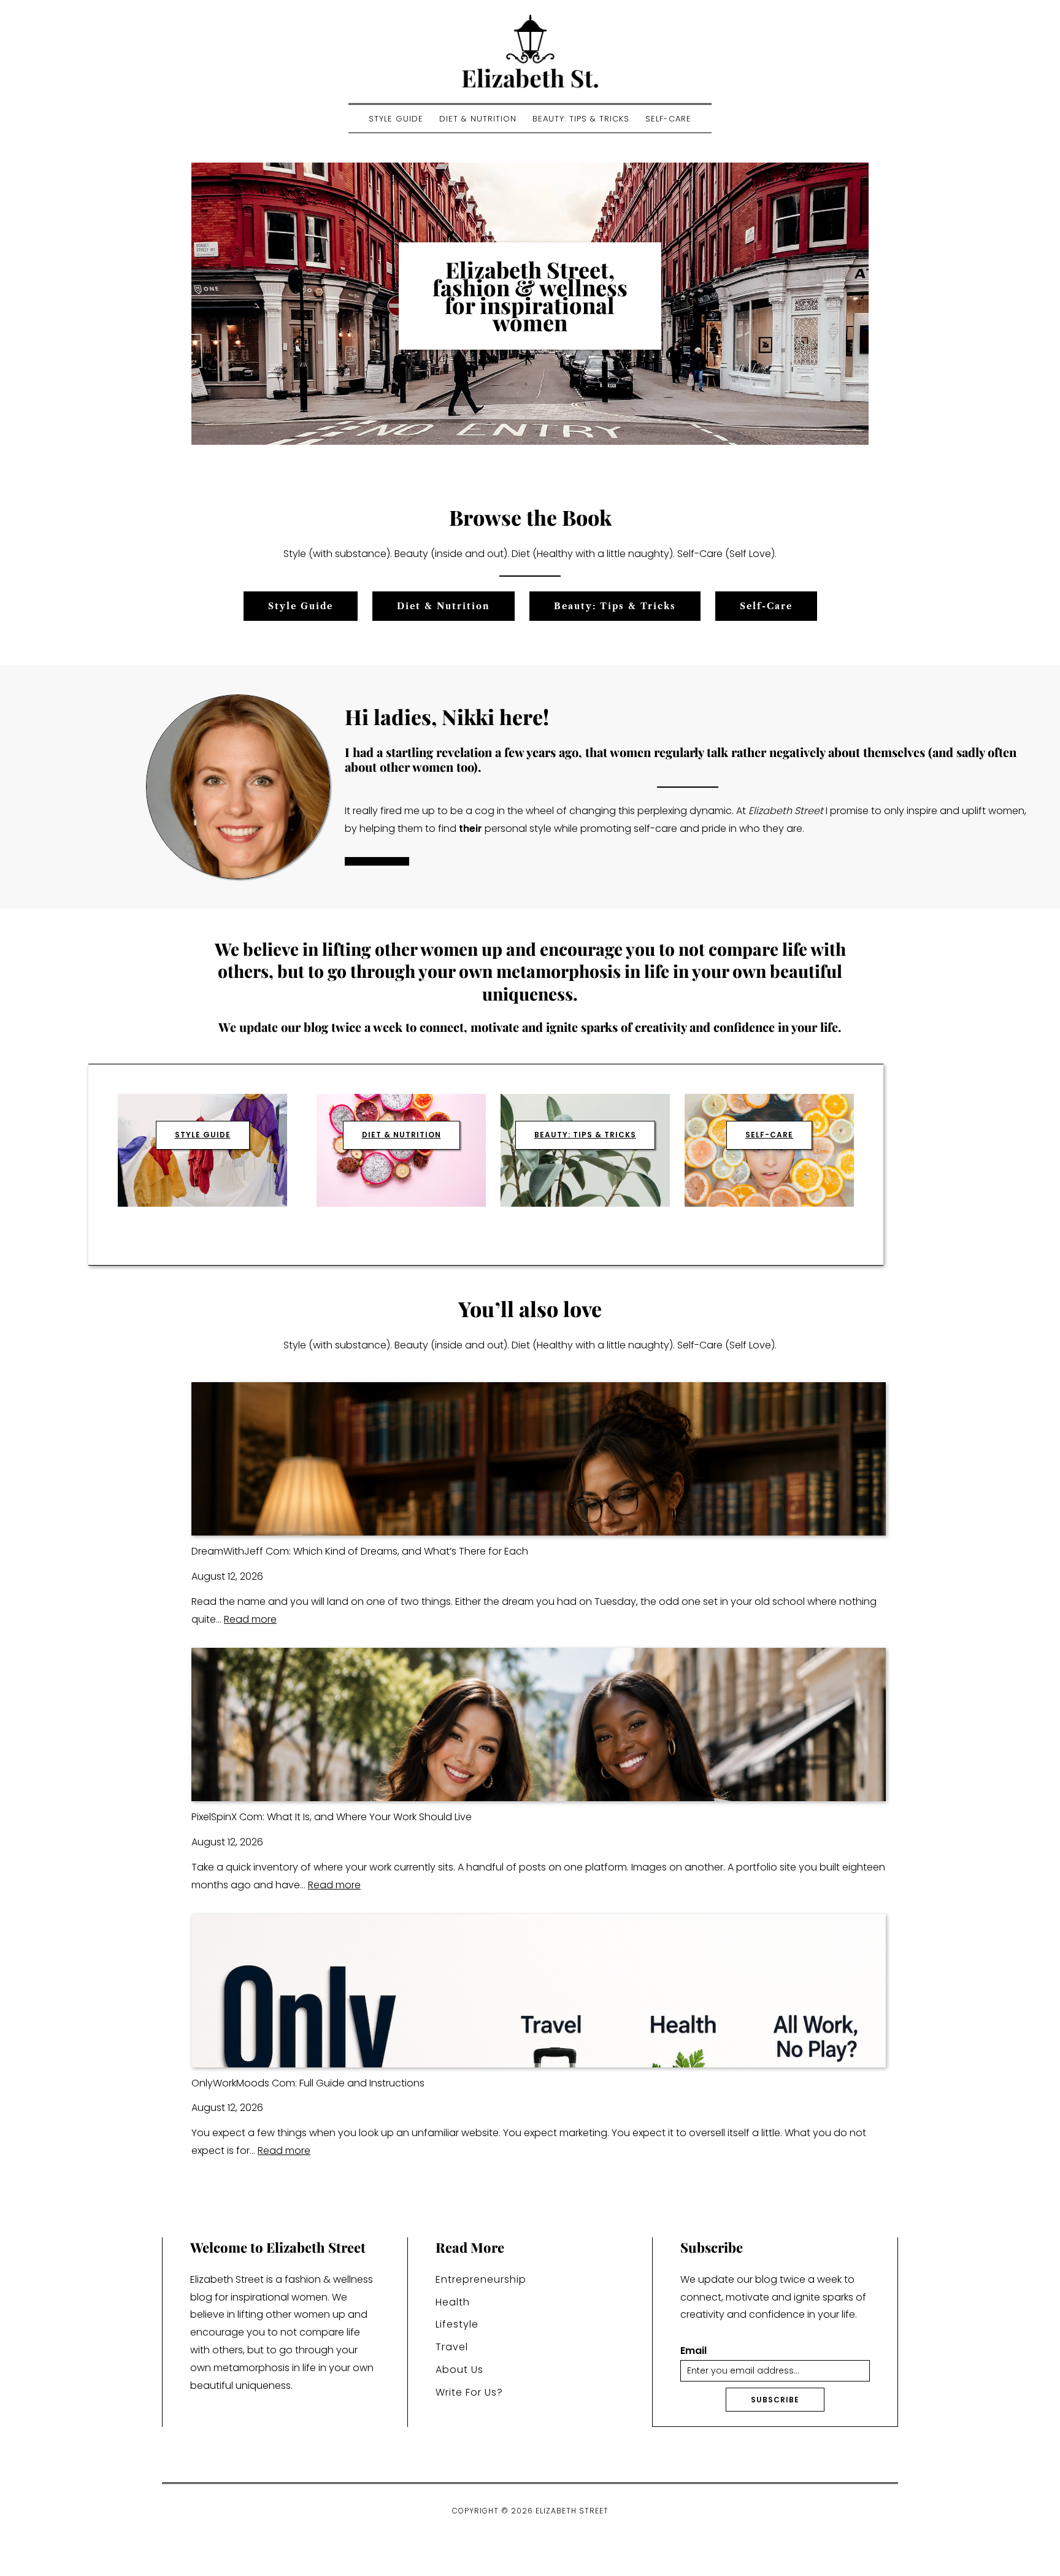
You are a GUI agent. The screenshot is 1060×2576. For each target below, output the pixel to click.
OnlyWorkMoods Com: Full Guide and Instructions (308, 2083)
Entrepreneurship (481, 2279)
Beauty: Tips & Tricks (581, 119)
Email (693, 2351)
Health (453, 2302)
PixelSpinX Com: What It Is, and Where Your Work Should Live (332, 1817)
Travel (452, 2347)
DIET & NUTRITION (401, 1135)
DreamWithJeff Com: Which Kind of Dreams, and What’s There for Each (360, 1551)
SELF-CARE (769, 1135)
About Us (459, 2370)
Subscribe (775, 2400)
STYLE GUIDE (203, 1135)
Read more (250, 1619)
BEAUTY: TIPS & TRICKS (585, 1135)
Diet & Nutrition (478, 119)
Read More (377, 861)
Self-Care (668, 119)
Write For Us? (469, 2392)
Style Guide (396, 119)
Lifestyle (457, 2324)
